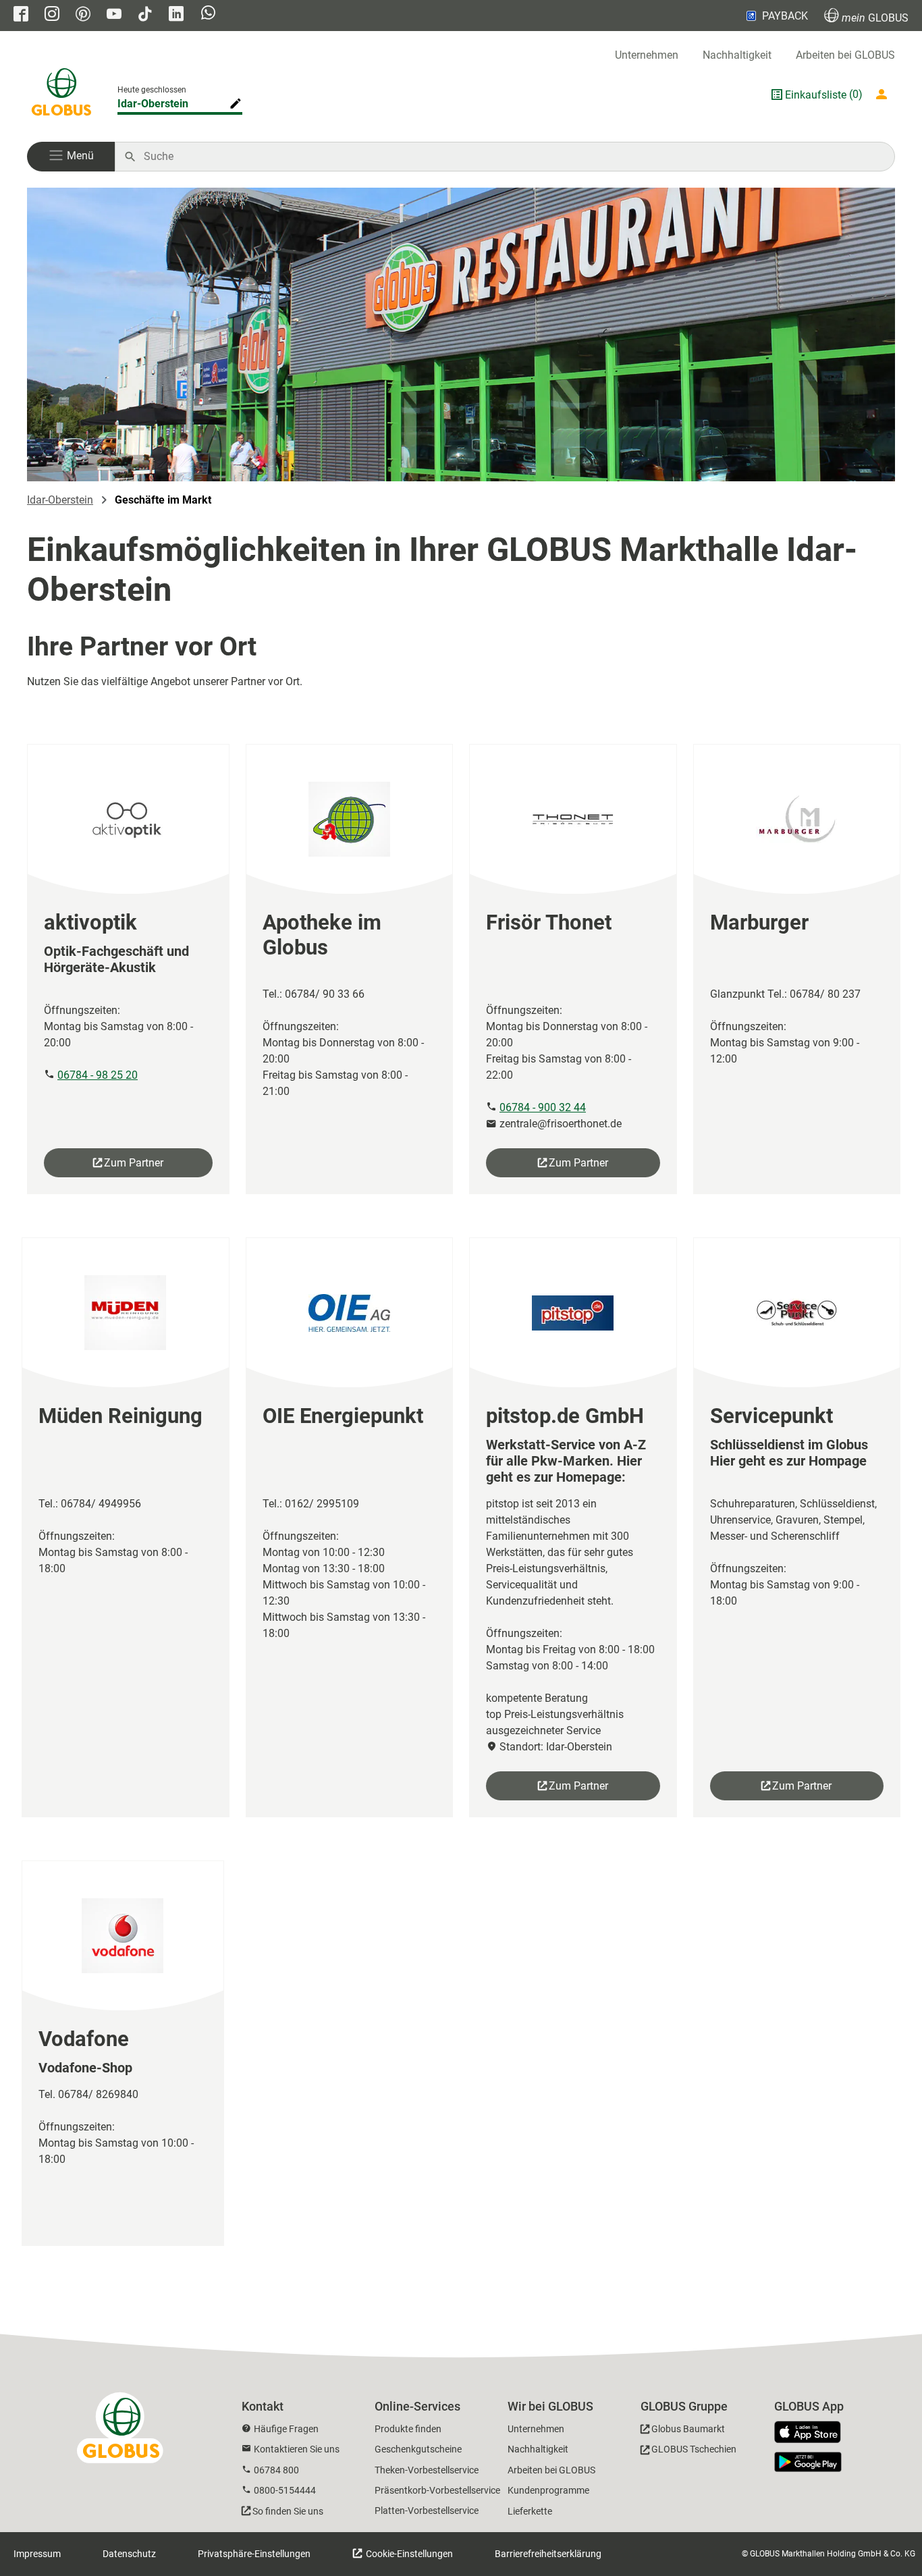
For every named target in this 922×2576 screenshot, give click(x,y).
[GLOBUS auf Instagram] (52, 15)
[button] (71, 157)
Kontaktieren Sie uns (297, 2449)
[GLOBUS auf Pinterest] (83, 15)
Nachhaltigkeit (737, 55)
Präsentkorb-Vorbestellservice (437, 2490)
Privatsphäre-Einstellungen (254, 2554)
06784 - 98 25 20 (98, 1075)
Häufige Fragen (286, 2429)
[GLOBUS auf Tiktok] (145, 15)
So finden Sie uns (288, 2511)
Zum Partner (134, 1163)
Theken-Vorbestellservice (427, 2470)
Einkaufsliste (816, 95)
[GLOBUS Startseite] (61, 95)
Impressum (37, 2554)
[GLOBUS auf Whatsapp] (208, 14)
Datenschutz (129, 2554)
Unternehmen (647, 55)
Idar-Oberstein (153, 104)
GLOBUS (875, 18)
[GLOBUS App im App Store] (813, 2433)
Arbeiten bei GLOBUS (845, 55)
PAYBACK (785, 16)
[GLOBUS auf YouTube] (114, 15)
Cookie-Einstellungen (408, 2554)
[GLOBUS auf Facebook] (21, 15)
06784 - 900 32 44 (543, 1107)
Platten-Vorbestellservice (427, 2511)
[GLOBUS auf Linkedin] (176, 15)
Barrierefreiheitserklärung (548, 2554)
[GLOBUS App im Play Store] (808, 2462)
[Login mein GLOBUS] (884, 95)
